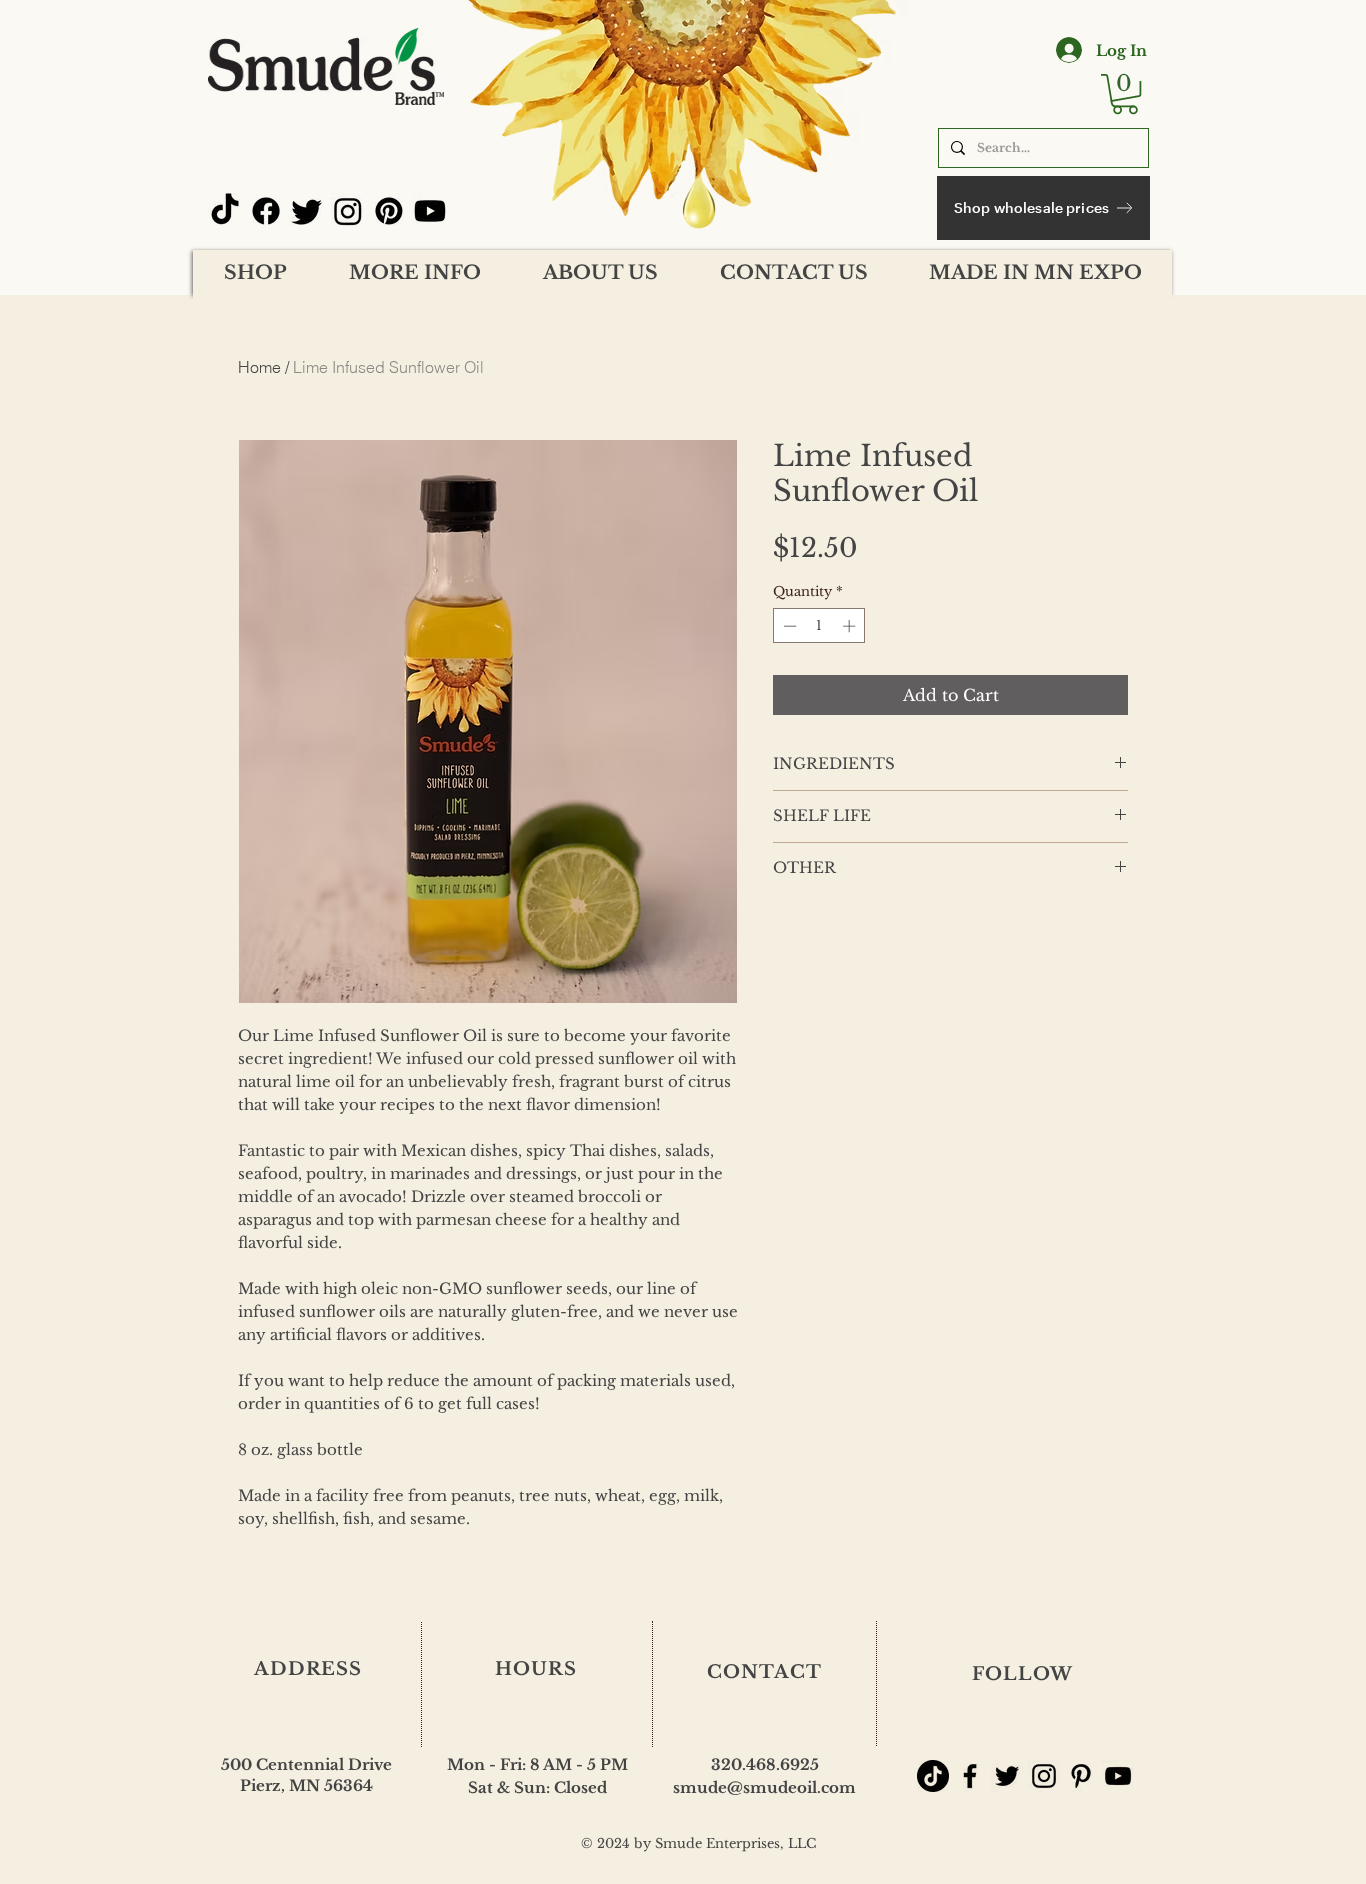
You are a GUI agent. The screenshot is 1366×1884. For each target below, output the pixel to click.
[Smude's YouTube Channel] (1118, 1776)
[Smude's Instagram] (1044, 1776)
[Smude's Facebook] (970, 1776)
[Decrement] (788, 626)
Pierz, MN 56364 (306, 1785)
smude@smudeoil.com (764, 1787)
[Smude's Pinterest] (1081, 1776)
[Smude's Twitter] (1007, 1776)
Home (259, 367)
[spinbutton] (819, 626)
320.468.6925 (765, 1764)
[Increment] (851, 626)
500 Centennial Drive (306, 1764)
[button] (1125, 94)
